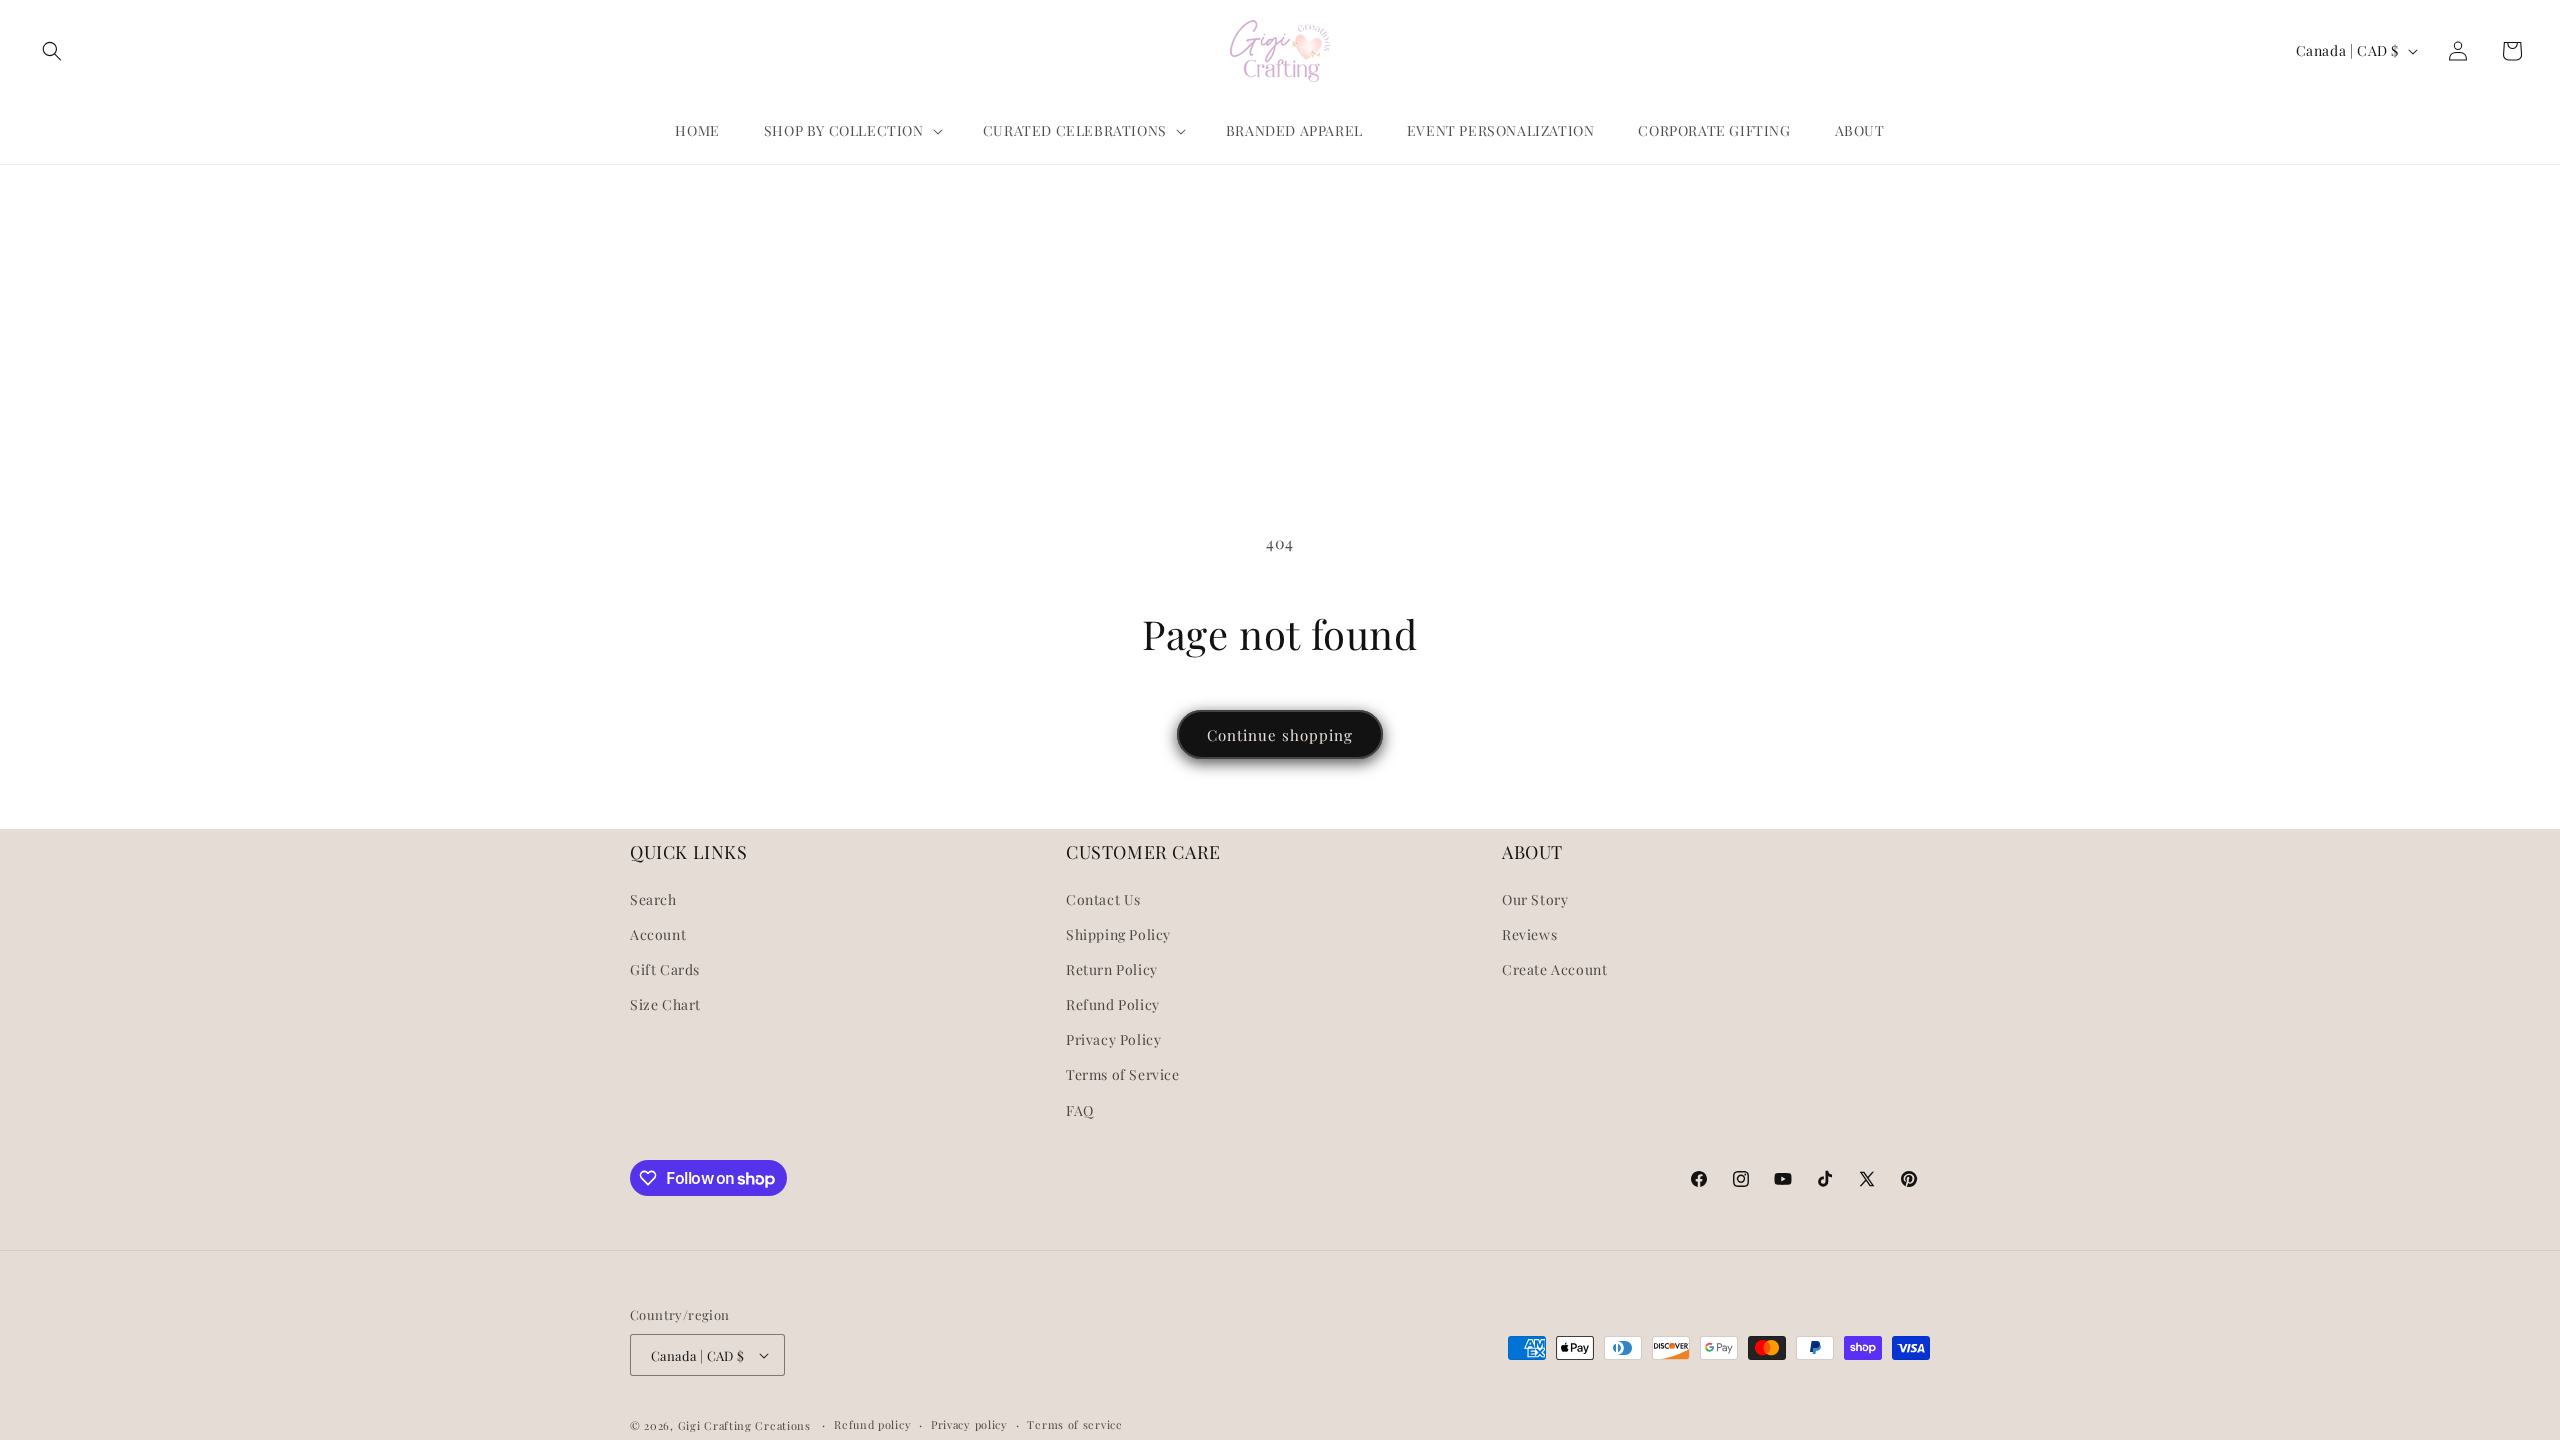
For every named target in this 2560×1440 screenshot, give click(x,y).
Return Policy (1112, 969)
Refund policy (872, 1424)
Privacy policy (969, 1424)
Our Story (1535, 899)
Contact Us (1103, 899)
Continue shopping (1280, 735)
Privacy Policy (1113, 1039)
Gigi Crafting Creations (746, 1425)
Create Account (1554, 969)
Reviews (1529, 934)
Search (653, 899)
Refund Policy (1113, 1004)
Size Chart (665, 1004)
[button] (52, 51)
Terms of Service (1123, 1074)
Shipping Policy (1118, 934)
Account (658, 934)
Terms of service (1074, 1424)
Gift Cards (665, 969)
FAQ (1080, 1110)
